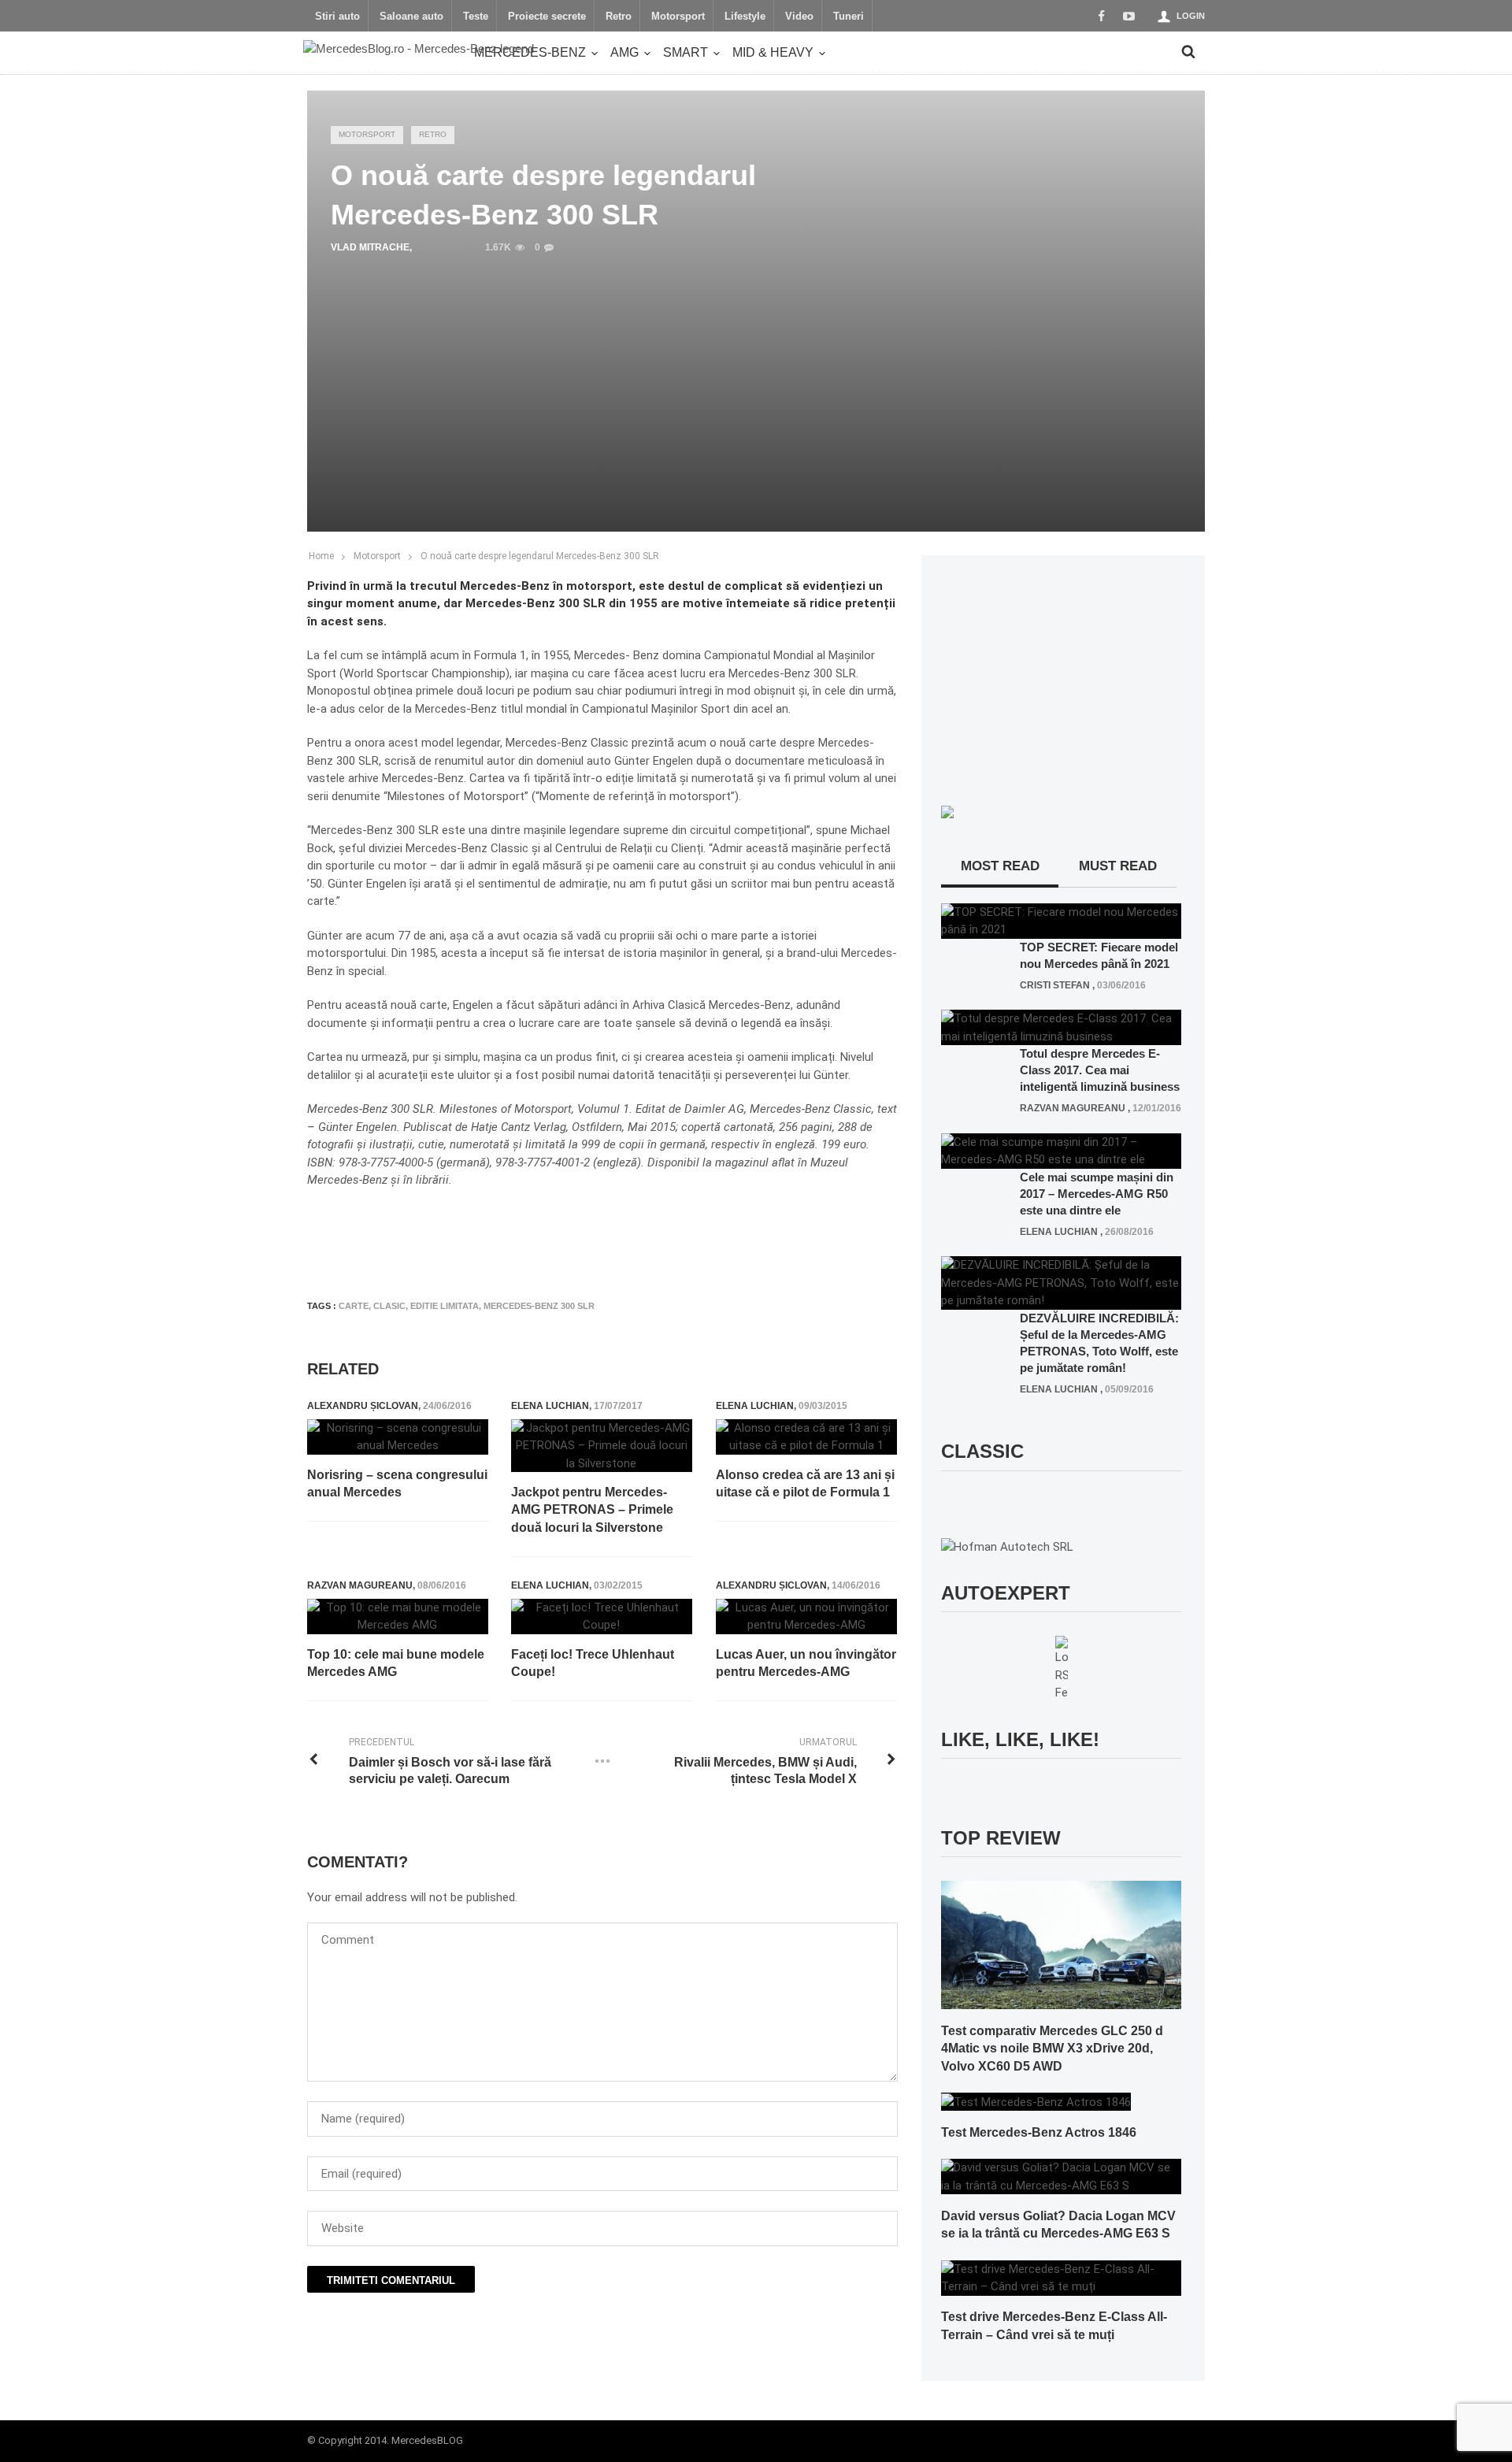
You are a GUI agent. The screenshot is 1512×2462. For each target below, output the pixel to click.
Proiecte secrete (547, 17)
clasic (389, 1306)
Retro (619, 17)
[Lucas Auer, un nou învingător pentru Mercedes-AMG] (806, 1617)
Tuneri (849, 17)
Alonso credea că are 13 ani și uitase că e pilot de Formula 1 (805, 1483)
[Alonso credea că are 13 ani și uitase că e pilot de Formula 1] (806, 1437)
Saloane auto (411, 17)
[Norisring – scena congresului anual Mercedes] (398, 1437)
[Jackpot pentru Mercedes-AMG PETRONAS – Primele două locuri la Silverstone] (602, 1446)
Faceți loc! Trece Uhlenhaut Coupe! (593, 1663)
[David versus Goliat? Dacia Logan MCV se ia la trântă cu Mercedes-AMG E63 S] (1061, 2176)
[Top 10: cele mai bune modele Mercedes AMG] (398, 1617)
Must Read (1118, 866)
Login (1191, 16)
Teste (476, 17)
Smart (686, 52)
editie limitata (445, 1306)
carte (354, 1306)
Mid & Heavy (773, 52)
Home (321, 556)
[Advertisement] (594, 1241)
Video (799, 17)
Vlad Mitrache (370, 247)
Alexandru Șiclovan (363, 1406)
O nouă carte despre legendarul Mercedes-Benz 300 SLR (540, 556)
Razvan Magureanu (360, 1585)
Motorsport (678, 17)
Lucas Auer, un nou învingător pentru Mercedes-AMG (806, 1663)
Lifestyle (745, 17)
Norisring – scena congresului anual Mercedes (397, 1483)
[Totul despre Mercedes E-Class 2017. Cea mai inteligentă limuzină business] (1061, 1027)
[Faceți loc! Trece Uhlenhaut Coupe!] (602, 1617)
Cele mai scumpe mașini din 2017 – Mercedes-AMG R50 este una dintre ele (1097, 1194)
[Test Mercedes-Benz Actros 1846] (1036, 2101)
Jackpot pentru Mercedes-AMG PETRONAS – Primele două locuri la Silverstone (592, 1510)
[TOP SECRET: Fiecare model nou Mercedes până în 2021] (1061, 920)
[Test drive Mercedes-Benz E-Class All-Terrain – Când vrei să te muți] (1061, 2277)
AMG (624, 52)
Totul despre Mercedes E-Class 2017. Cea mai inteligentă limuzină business (1100, 1070)
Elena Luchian (550, 1406)
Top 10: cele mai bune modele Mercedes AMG (396, 1663)
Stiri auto (337, 17)
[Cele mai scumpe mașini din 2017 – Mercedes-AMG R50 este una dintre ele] (1061, 1150)
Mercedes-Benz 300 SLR (539, 1306)
